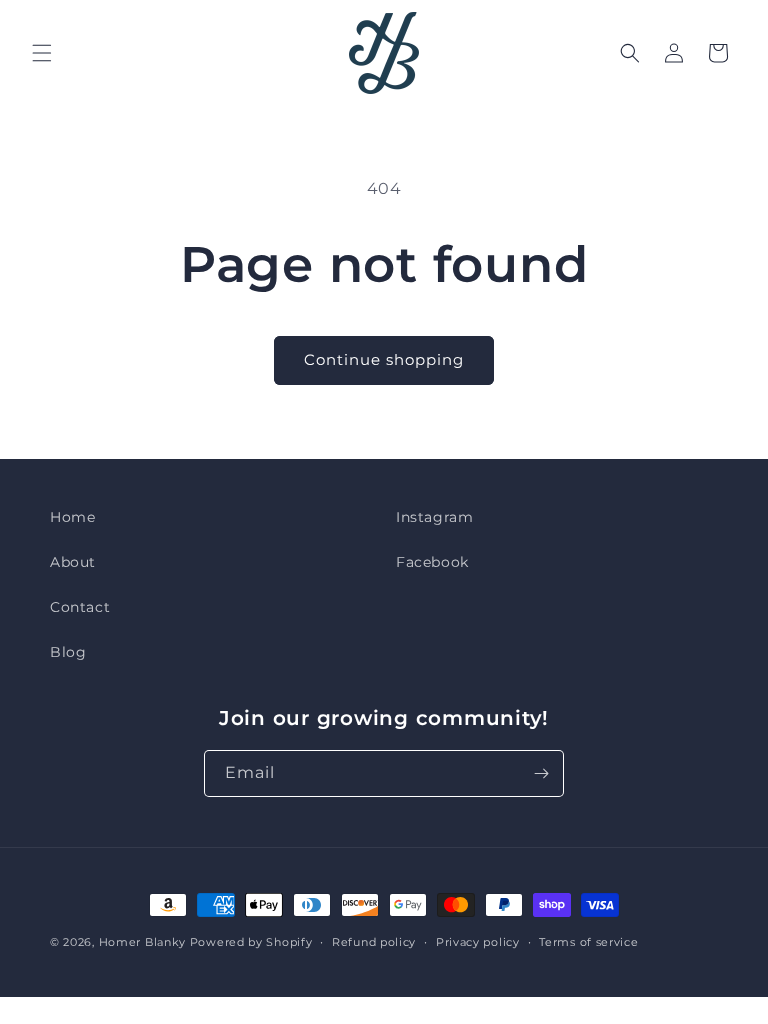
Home (72, 517)
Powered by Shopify (251, 942)
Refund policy (374, 942)
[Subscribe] (541, 773)
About (73, 562)
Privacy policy (478, 942)
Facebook (432, 562)
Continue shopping (384, 359)
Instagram (434, 517)
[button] (42, 53)
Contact (80, 607)
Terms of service (588, 942)
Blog (68, 652)
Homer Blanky (142, 942)
